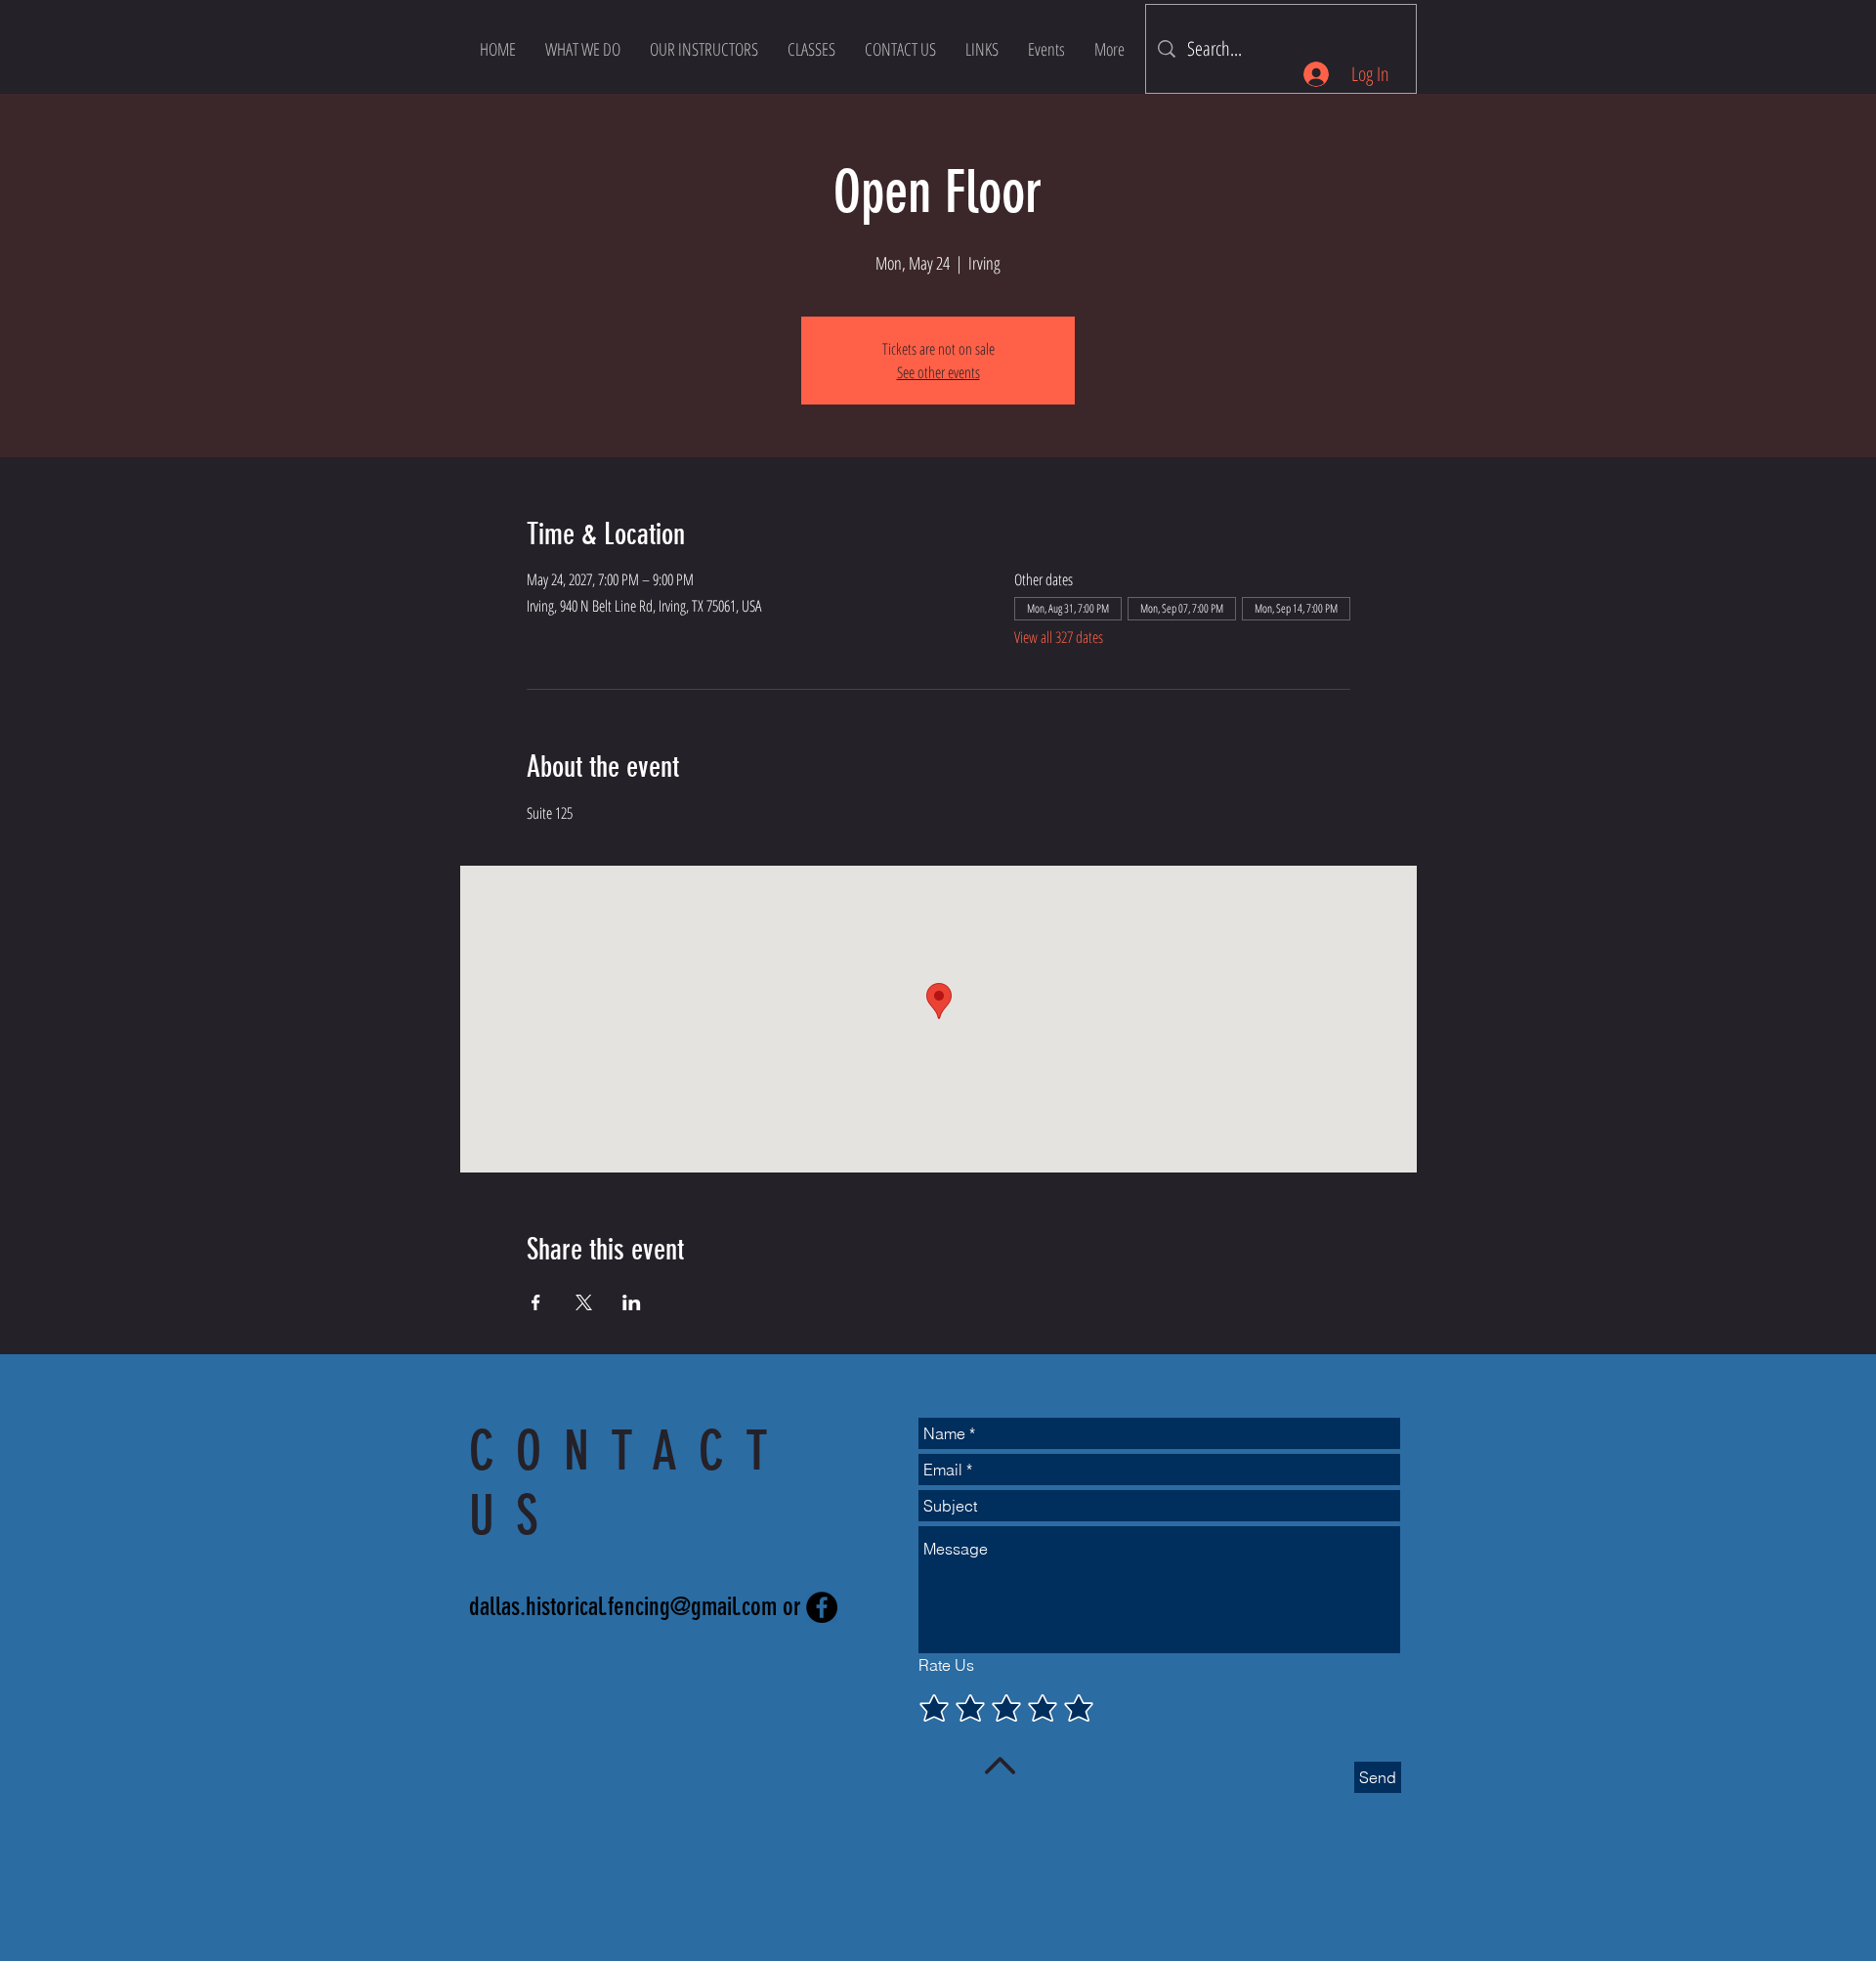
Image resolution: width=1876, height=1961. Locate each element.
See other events (938, 372)
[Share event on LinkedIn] (632, 1302)
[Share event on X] (584, 1302)
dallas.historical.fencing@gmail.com (623, 1607)
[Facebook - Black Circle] (822, 1607)
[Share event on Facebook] (536, 1302)
